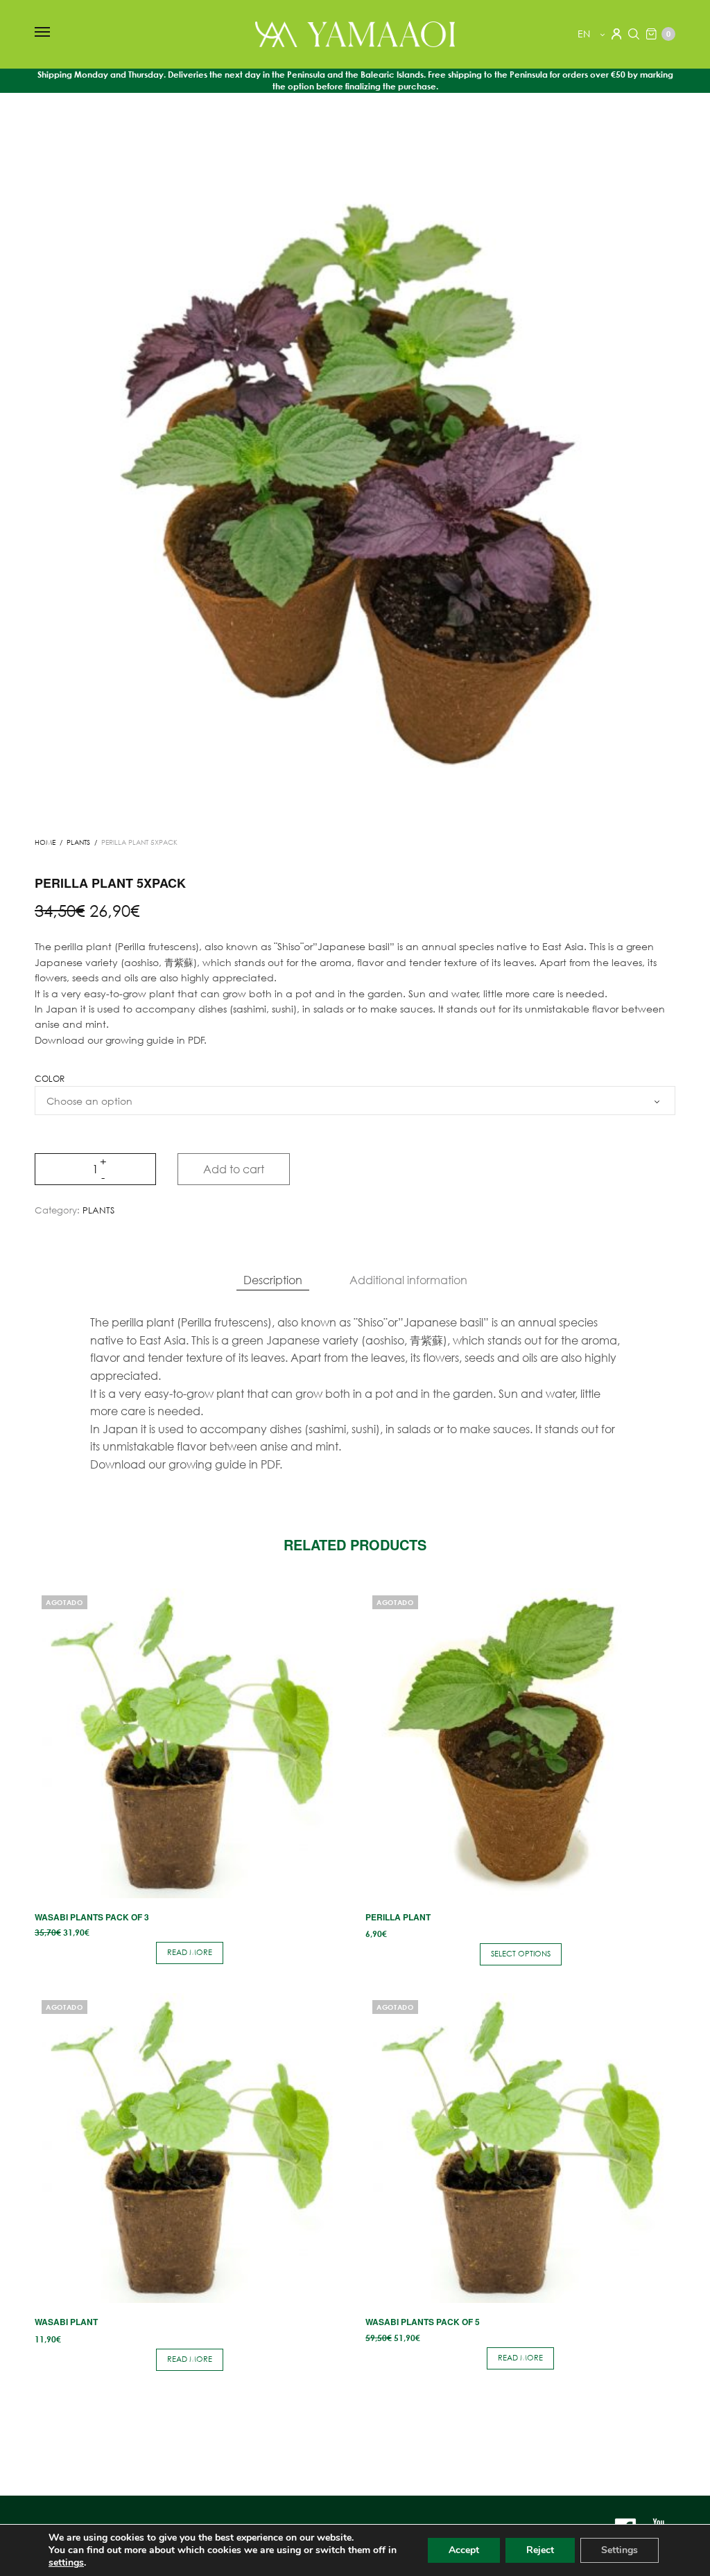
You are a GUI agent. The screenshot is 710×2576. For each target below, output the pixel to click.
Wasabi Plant (66, 2322)
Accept (464, 2550)
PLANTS (78, 842)
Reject (540, 2550)
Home (45, 842)
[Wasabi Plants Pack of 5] (520, 2148)
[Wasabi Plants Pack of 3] (190, 1743)
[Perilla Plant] (520, 1743)
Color (50, 1079)
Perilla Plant (398, 1917)
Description (273, 1280)
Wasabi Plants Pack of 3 (92, 1917)
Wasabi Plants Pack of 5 (423, 2322)
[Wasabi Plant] (190, 2148)
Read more (190, 1952)
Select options (521, 1954)
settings (66, 2563)
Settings (620, 2550)
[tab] (273, 1280)
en (585, 34)
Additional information (408, 1280)
